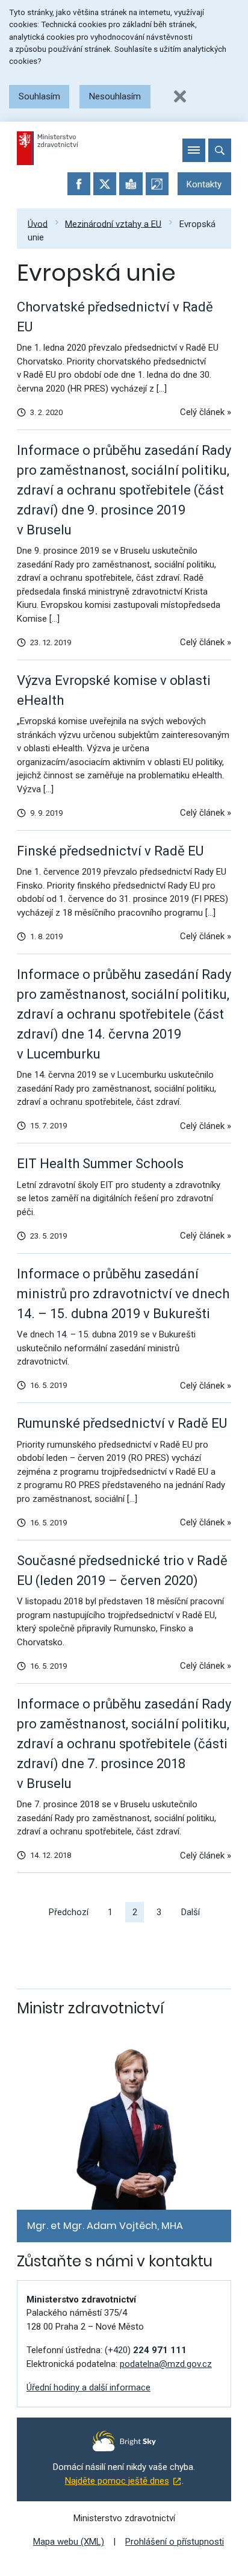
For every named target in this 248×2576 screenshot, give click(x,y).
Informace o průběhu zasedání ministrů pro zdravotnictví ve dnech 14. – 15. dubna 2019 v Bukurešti (123, 1294)
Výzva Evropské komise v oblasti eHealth (114, 690)
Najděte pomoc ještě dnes (117, 2481)
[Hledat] (220, 150)
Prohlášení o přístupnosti (175, 2542)
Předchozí (69, 1912)
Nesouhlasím (115, 96)
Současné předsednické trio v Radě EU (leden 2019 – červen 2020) (122, 1571)
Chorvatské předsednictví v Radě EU (115, 317)
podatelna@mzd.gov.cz (166, 2364)
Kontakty (204, 184)
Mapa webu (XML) (69, 2542)
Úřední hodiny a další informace (88, 2387)
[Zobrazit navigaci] (194, 150)
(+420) (146, 2350)
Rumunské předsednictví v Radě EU (122, 1423)
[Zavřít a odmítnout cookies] (180, 96)
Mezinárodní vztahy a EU (113, 224)
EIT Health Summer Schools (100, 1164)
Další (191, 1912)
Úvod (38, 224)
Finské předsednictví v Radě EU (110, 851)
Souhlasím (39, 96)
